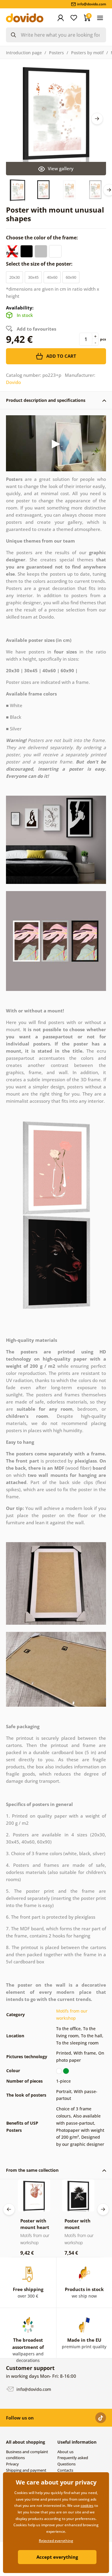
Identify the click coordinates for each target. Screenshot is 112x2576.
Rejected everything (56, 2541)
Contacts (65, 2470)
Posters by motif (87, 53)
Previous (9, 2209)
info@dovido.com (33, 2389)
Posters (56, 53)
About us (65, 2452)
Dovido (13, 382)
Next (97, 119)
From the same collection (32, 2170)
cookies (87, 2505)
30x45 (33, 277)
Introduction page (24, 53)
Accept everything (57, 2557)
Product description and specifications (46, 400)
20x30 (14, 277)
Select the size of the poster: (40, 264)
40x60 (52, 277)
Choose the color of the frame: (43, 238)
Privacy (12, 2464)
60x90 (71, 277)
